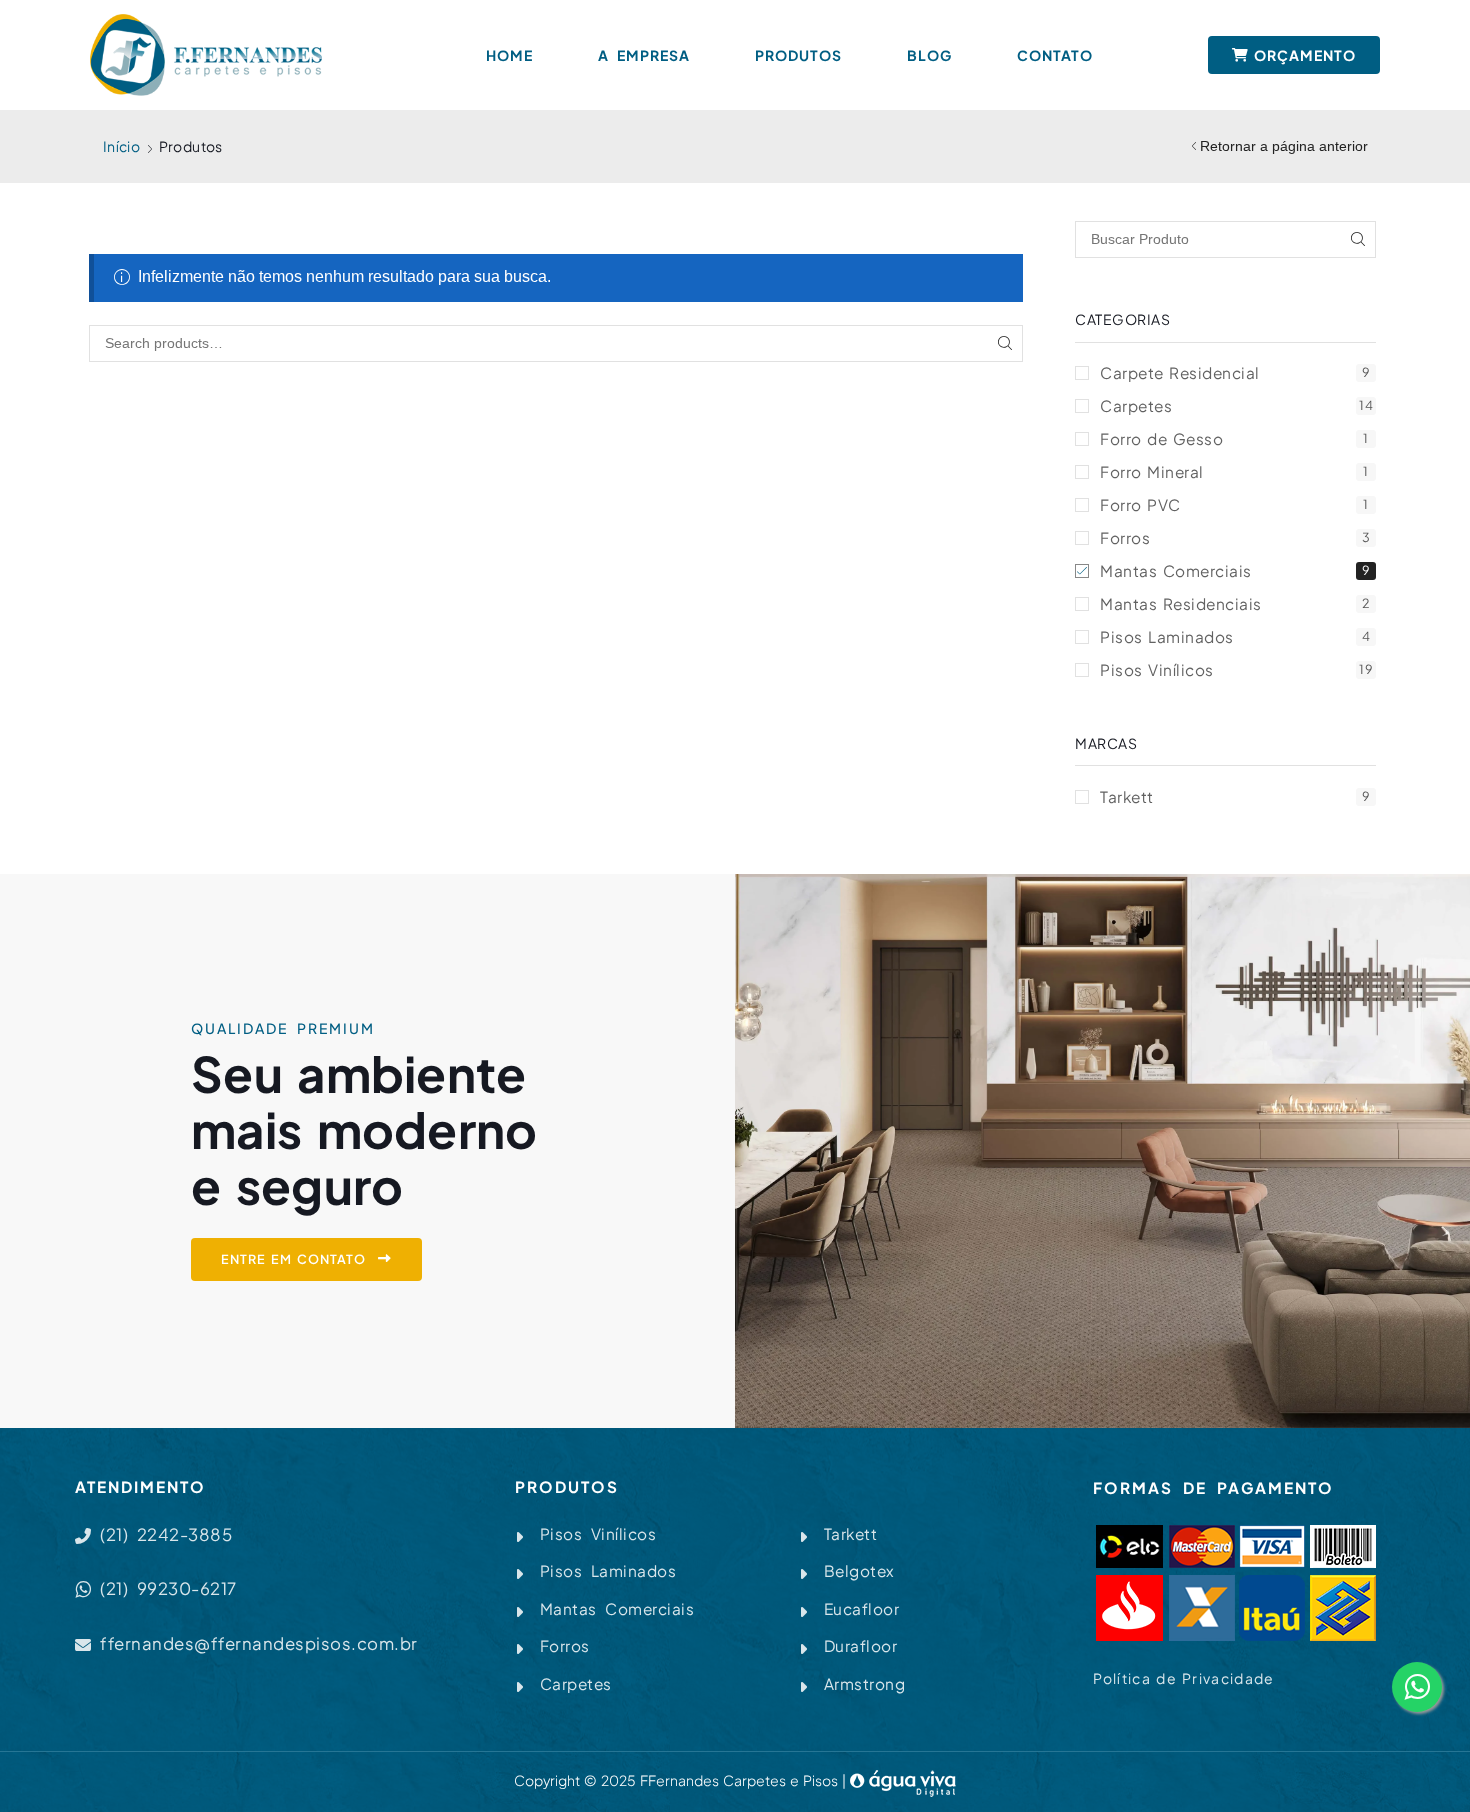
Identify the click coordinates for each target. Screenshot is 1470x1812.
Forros (1235, 537)
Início (121, 146)
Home (509, 55)
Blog (929, 55)
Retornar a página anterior (1284, 146)
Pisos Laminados (1235, 636)
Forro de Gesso (1234, 438)
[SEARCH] (1004, 343)
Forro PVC (1234, 504)
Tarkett (1235, 796)
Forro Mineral (1234, 471)
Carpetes (1236, 405)
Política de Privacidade (1184, 1678)
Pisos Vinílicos (1236, 669)
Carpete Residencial (1235, 372)
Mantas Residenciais (1235, 603)
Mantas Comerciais (1235, 570)
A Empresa (644, 55)
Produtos (798, 55)
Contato (1055, 55)
